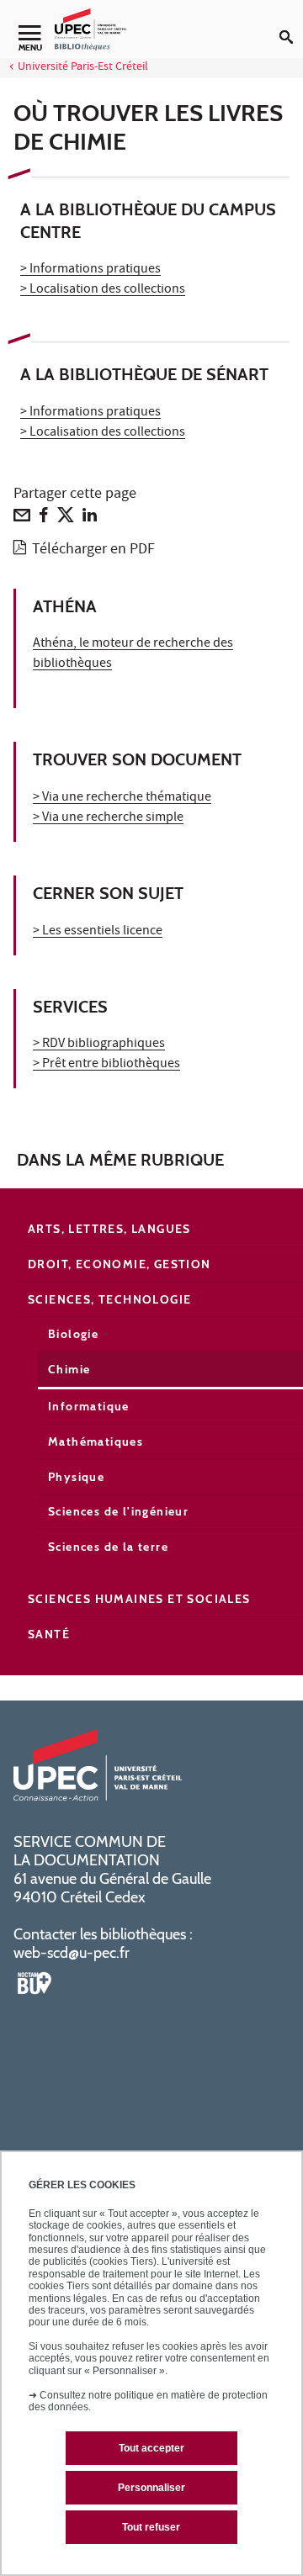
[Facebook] (44, 519)
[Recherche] (291, 24)
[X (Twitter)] (66, 519)
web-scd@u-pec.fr (72, 1953)
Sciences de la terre (108, 1547)
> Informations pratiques (90, 270)
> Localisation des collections (103, 290)
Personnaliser (151, 2488)
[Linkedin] (90, 519)
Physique (76, 1477)
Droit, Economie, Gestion (120, 1264)
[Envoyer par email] (22, 519)
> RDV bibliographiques (99, 1045)
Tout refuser (151, 2527)
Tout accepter (151, 2448)
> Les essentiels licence (98, 932)
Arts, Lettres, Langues (109, 1229)
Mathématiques (96, 1441)
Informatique (89, 1406)
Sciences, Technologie (109, 1299)
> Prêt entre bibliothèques (106, 1065)
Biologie (73, 1334)
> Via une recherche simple (108, 818)
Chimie (69, 1369)
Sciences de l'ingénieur (118, 1511)
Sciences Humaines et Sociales (139, 1599)
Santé (49, 1634)
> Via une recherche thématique (122, 798)
